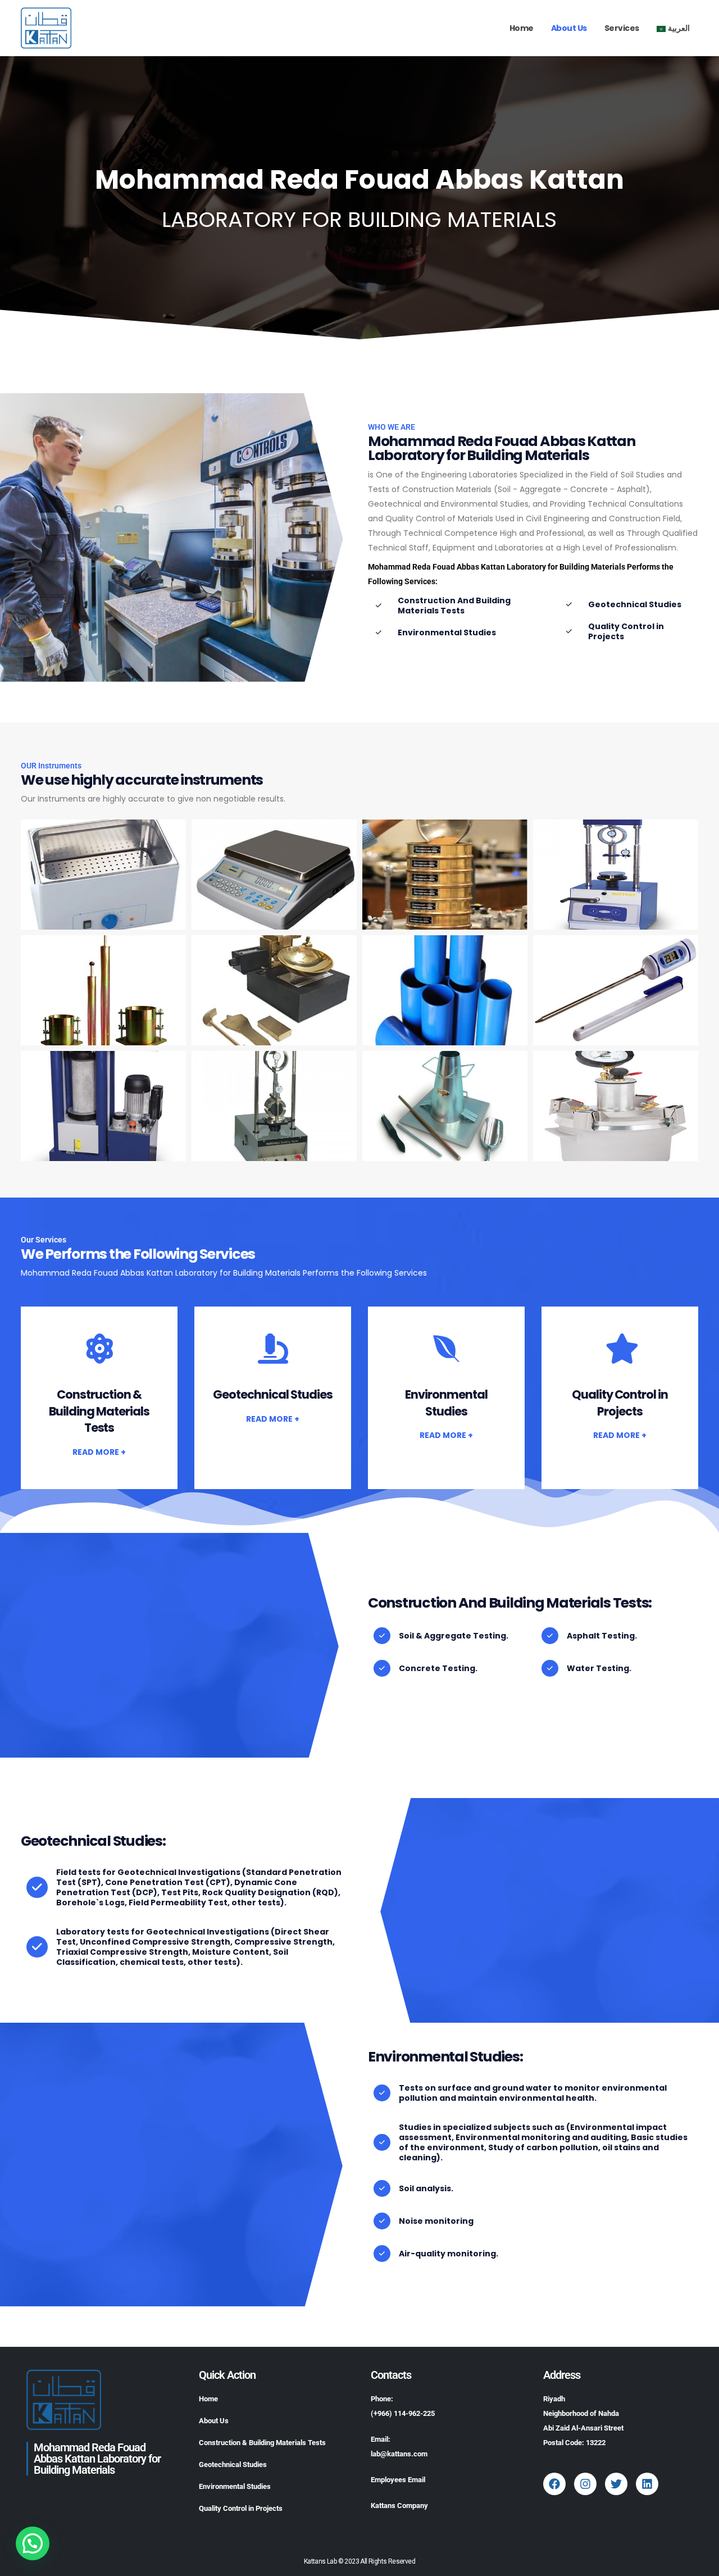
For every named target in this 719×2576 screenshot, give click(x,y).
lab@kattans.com (399, 2454)
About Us (569, 28)
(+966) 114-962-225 (403, 2413)
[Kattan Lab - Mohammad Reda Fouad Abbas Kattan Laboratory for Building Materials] (46, 28)
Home (522, 28)
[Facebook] (554, 2484)
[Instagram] (585, 2484)
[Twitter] (616, 2484)
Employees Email (398, 2480)
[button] (33, 2543)
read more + (99, 1452)
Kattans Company (399, 2506)
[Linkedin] (647, 2484)
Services (622, 28)
